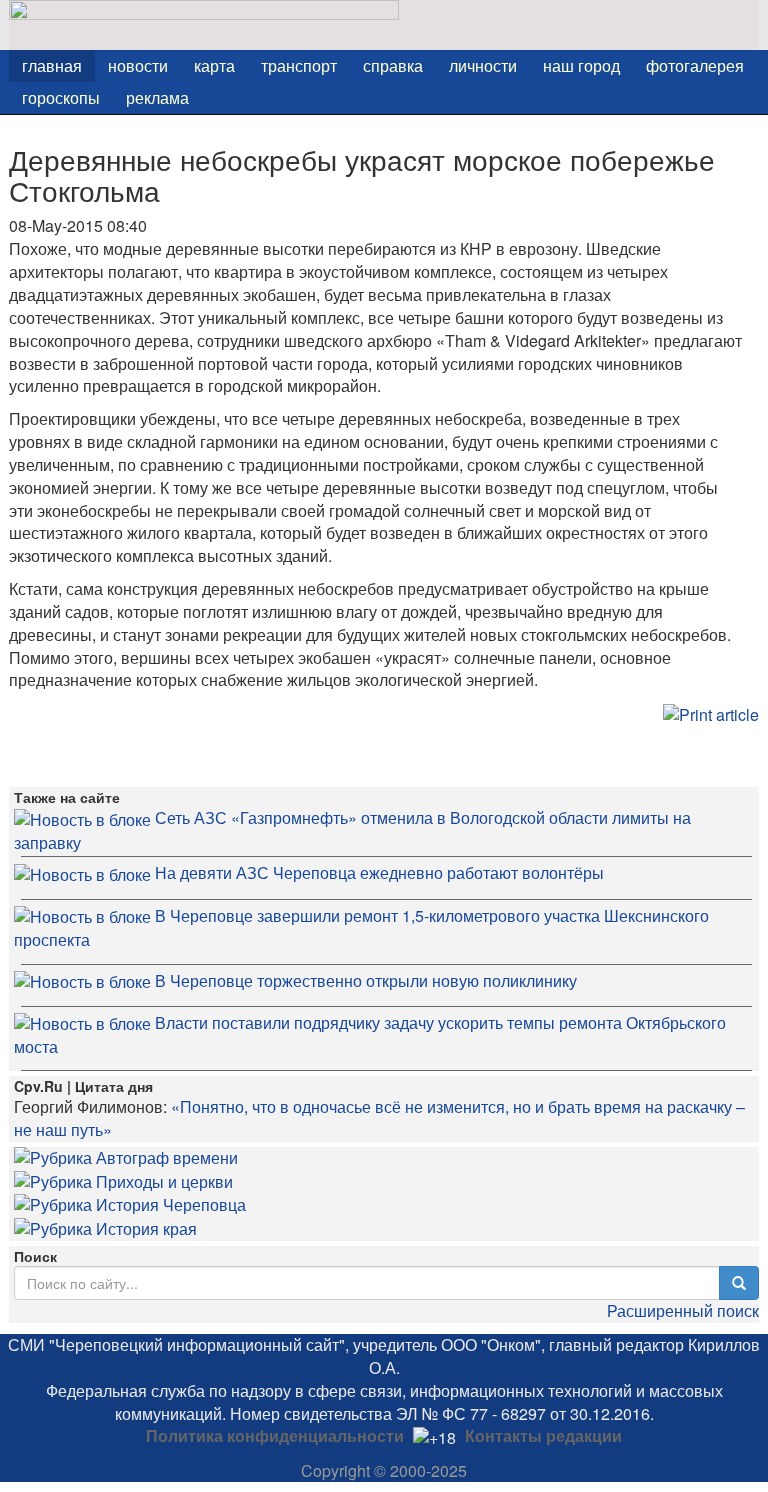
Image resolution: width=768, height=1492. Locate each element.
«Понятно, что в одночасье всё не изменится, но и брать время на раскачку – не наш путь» (379, 1118)
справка (393, 65)
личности (483, 65)
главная (52, 65)
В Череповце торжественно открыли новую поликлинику (366, 980)
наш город (581, 65)
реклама (157, 97)
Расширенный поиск (683, 1310)
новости (138, 65)
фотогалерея (695, 65)
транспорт (299, 65)
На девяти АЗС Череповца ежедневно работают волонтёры (379, 872)
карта (214, 65)
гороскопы (61, 97)
